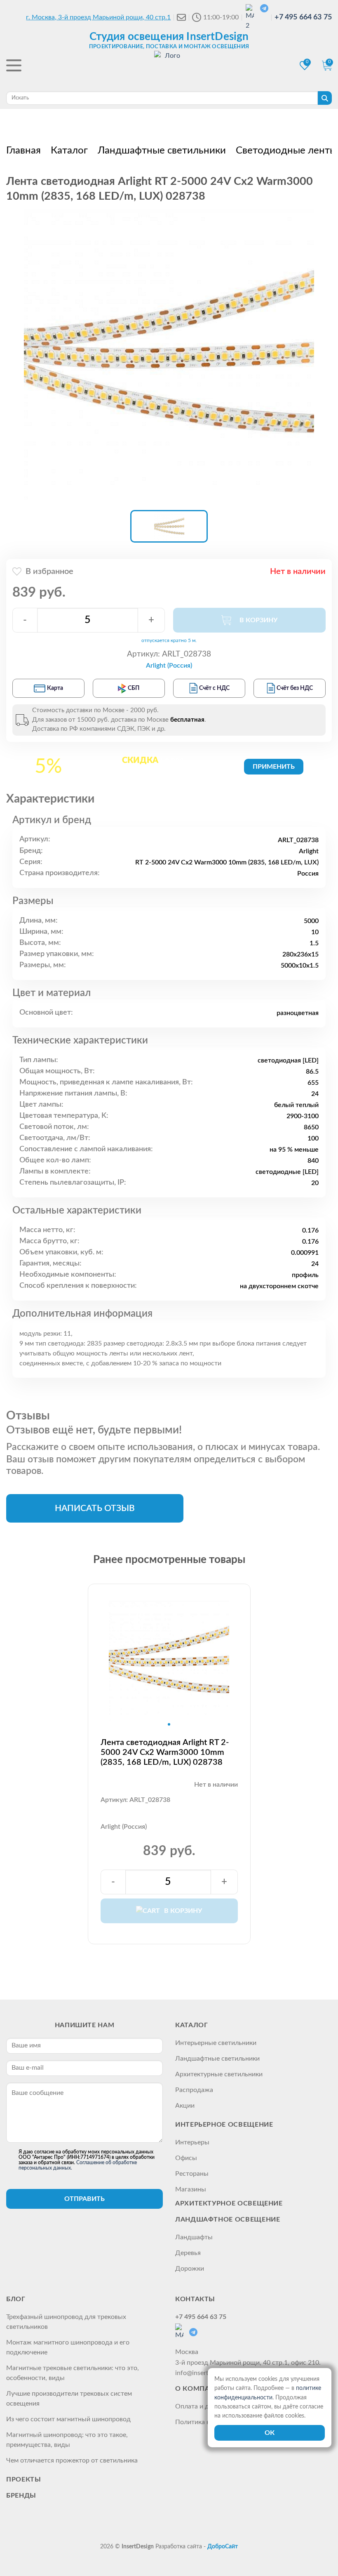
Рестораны (192, 2174)
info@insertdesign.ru (205, 2373)
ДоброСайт (223, 2547)
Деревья (188, 2253)
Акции (185, 2106)
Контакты (195, 2299)
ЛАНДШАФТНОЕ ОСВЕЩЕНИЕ (228, 2219)
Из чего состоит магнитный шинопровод (68, 2419)
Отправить (84, 2199)
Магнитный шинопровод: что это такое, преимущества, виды (67, 2440)
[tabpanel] (169, 1661)
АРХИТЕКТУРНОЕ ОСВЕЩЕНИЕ (229, 2203)
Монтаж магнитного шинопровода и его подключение (68, 2347)
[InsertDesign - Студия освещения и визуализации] (169, 66)
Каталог (191, 2025)
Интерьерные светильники (216, 2043)
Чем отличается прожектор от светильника (72, 2460)
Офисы (186, 2158)
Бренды (21, 2496)
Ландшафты (194, 2237)
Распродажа (194, 2090)
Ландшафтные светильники (217, 2059)
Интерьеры (192, 2142)
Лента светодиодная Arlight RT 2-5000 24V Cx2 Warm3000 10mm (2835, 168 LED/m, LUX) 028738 (165, 1752)
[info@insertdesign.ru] (181, 17)
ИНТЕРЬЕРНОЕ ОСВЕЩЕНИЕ (224, 2125)
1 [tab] (169, 1724)
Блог (16, 2299)
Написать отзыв (95, 1508)
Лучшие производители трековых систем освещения (69, 2399)
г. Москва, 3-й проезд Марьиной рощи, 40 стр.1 (98, 17)
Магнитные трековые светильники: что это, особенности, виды (73, 2373)
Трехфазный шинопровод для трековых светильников (66, 2322)
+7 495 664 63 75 (303, 17)
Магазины (191, 2189)
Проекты (23, 2479)
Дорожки (190, 2269)
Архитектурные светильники (219, 2074)
